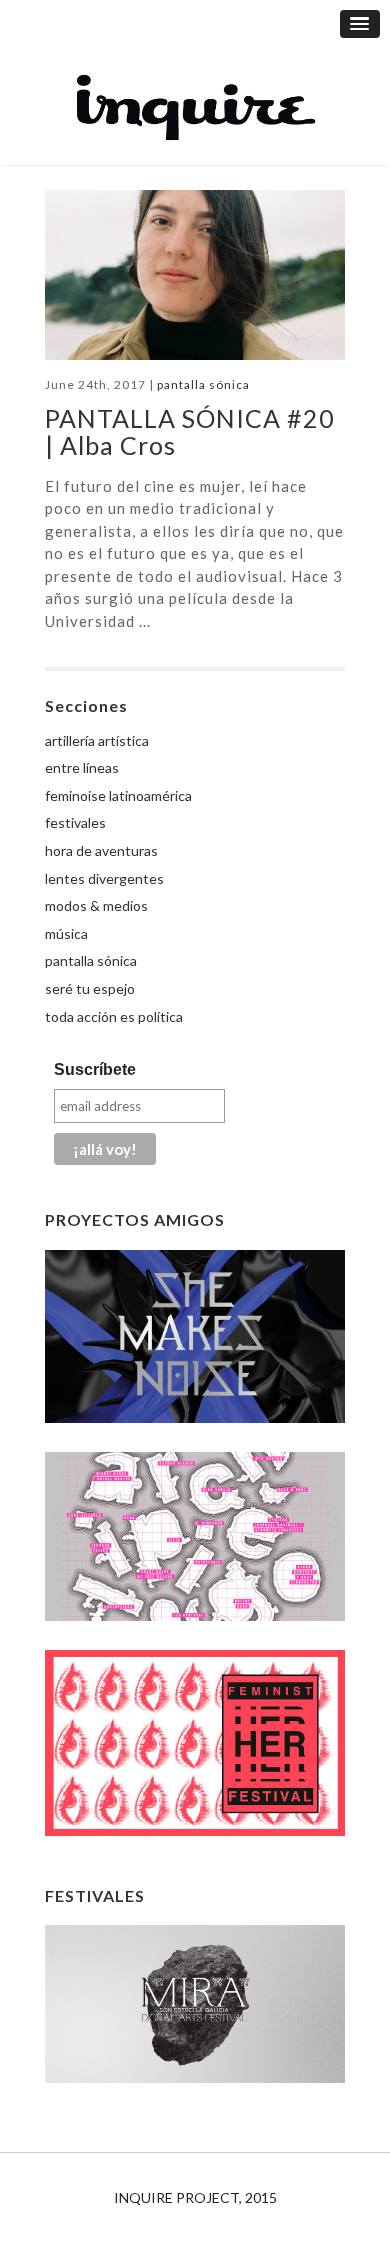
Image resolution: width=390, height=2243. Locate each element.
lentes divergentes (104, 878)
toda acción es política (114, 1016)
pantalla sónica (203, 384)
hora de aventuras (101, 850)
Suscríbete (95, 1069)
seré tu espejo (90, 988)
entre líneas (82, 767)
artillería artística (97, 740)
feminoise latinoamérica (118, 795)
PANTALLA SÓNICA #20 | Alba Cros (190, 432)
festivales (75, 822)
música (66, 933)
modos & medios (96, 905)
